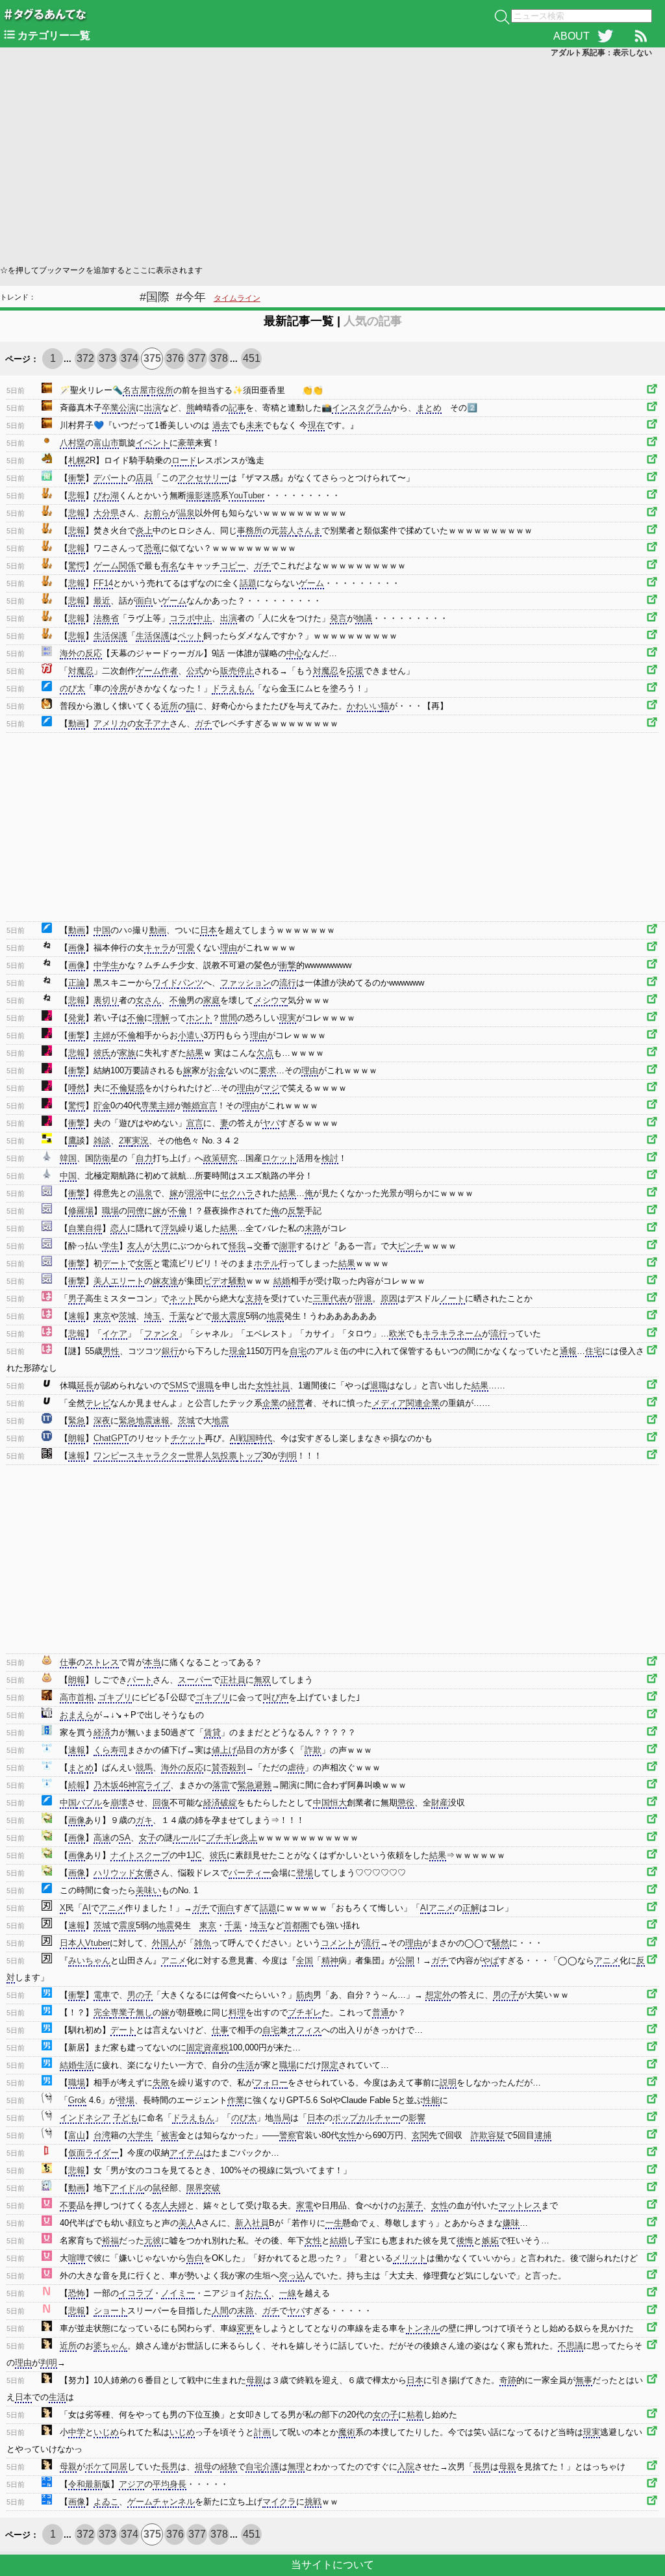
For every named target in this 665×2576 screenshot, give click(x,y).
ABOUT (571, 36)
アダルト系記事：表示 (601, 53)
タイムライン (237, 298)
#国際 (155, 297)
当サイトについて (332, 2565)
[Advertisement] (332, 160)
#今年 (191, 297)
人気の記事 (373, 321)
